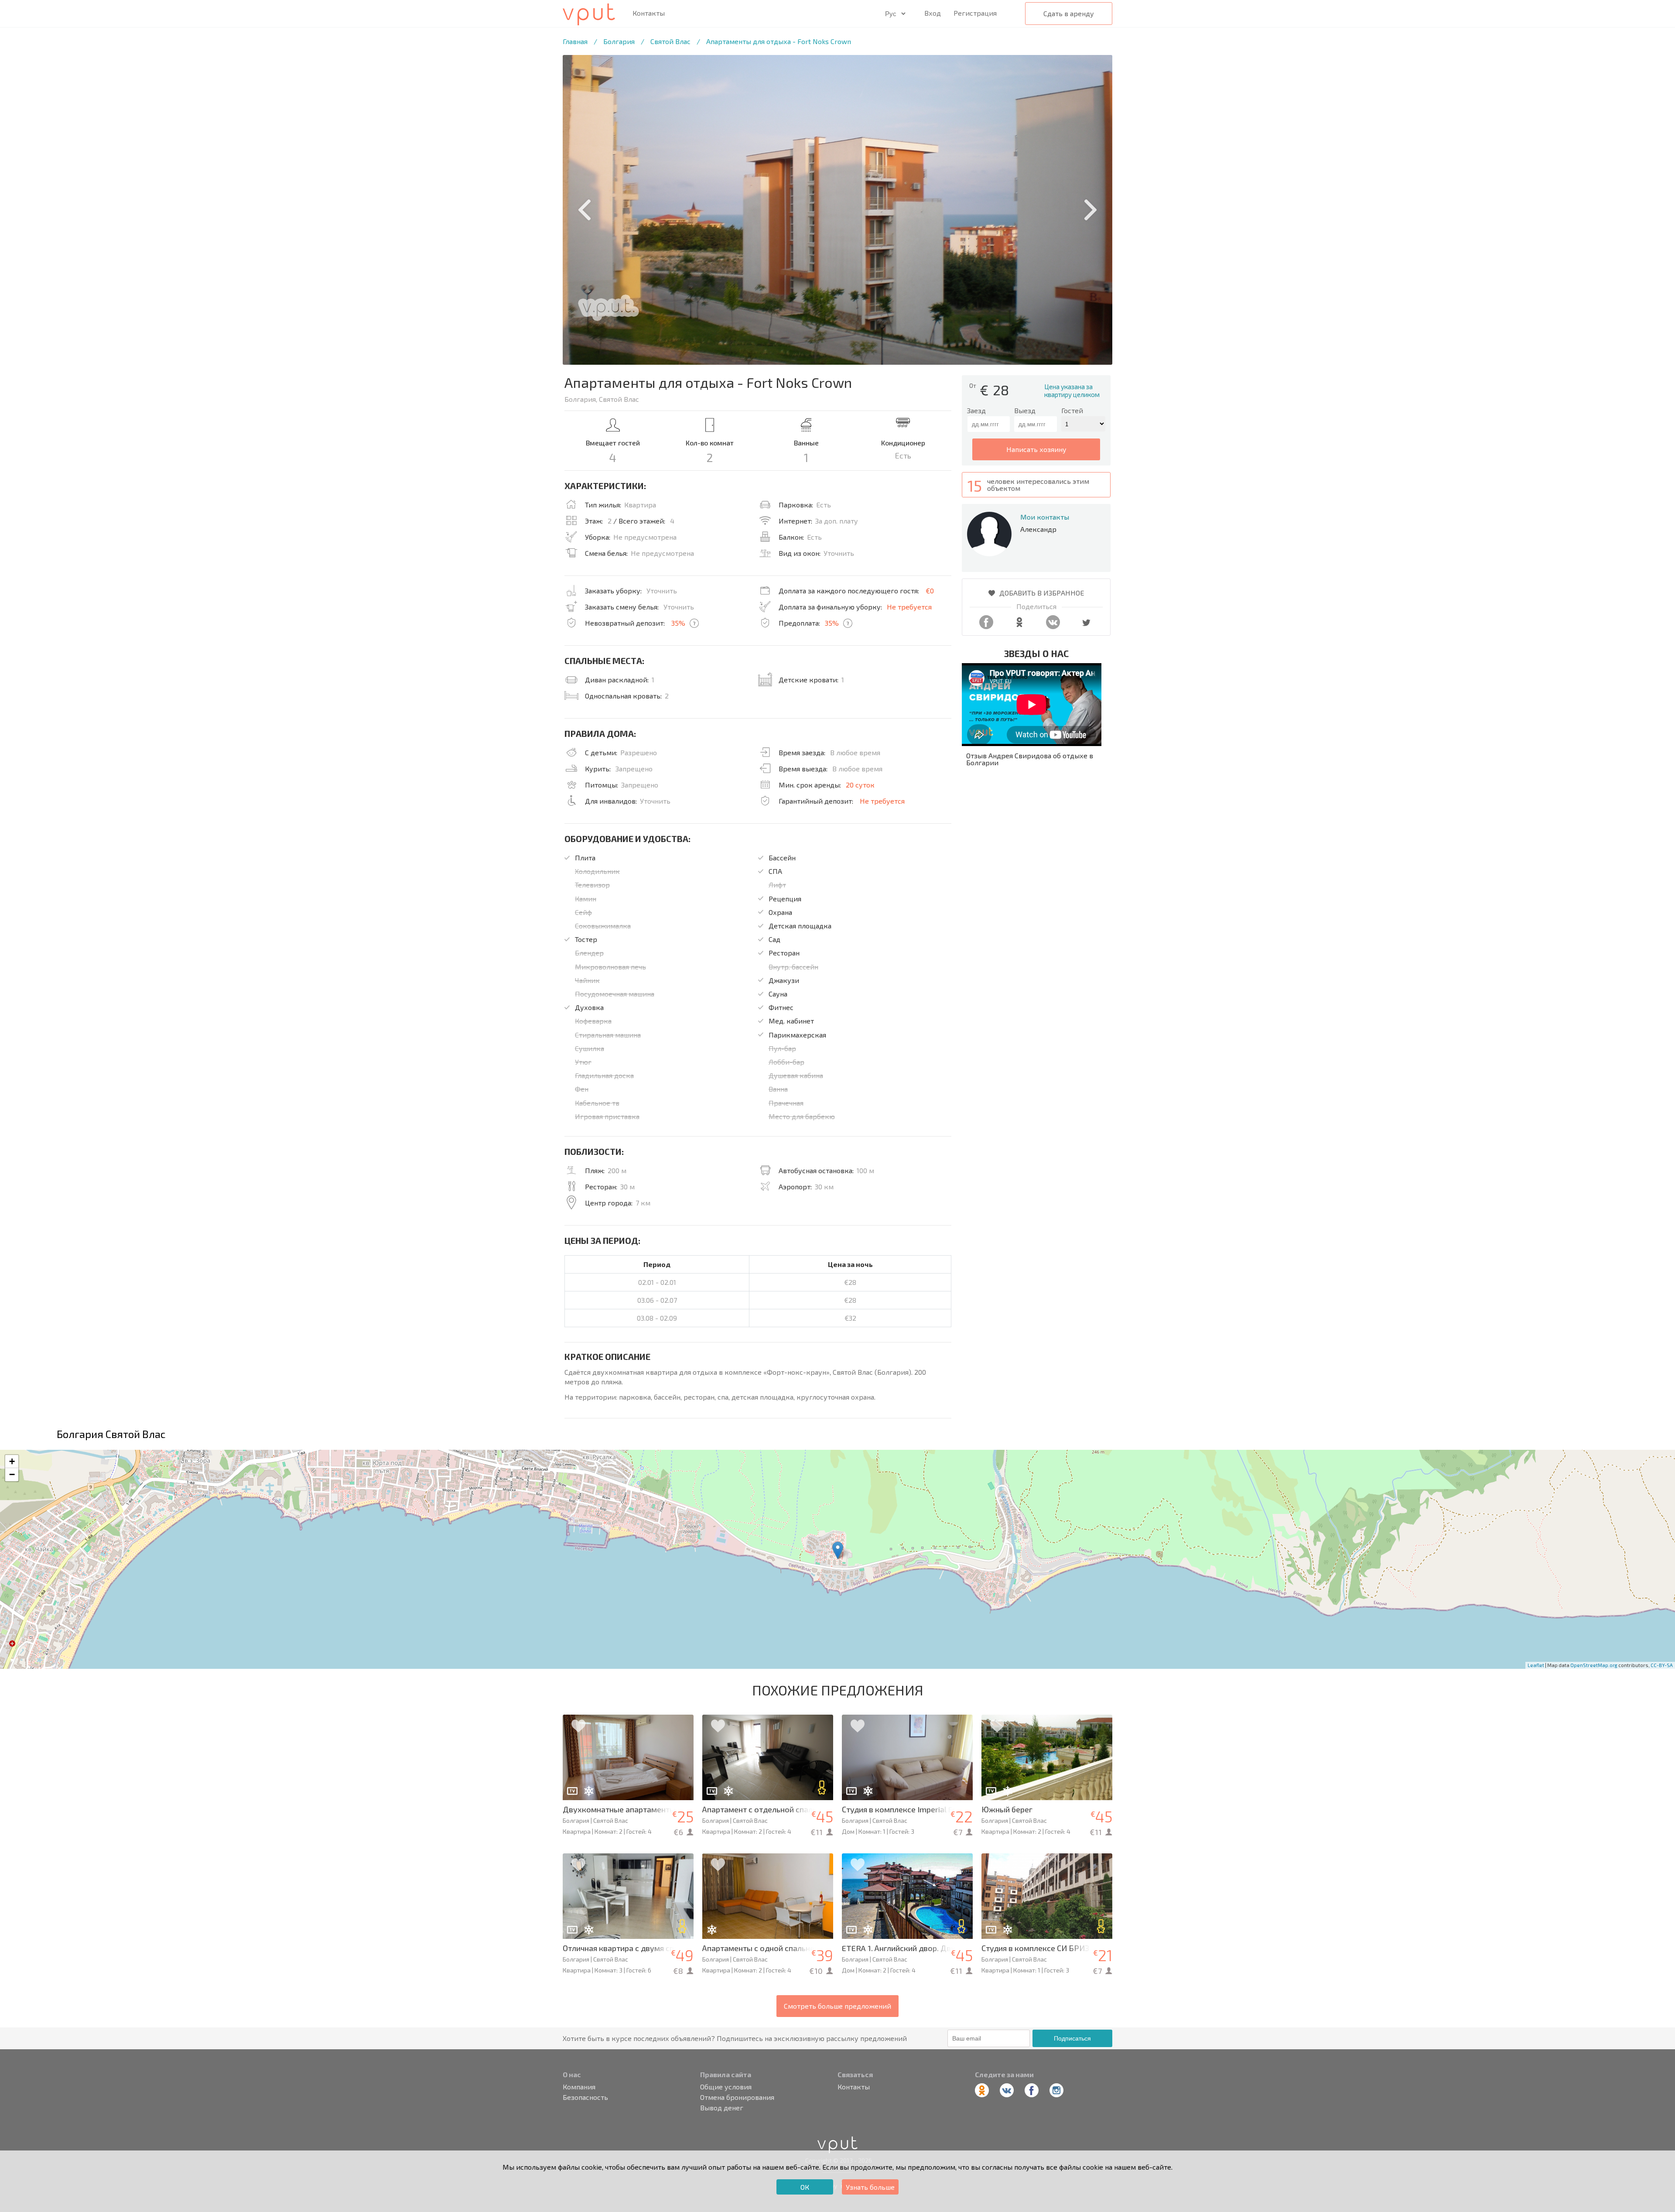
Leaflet (1536, 1665)
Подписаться (1072, 2038)
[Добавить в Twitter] (1086, 626)
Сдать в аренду (1069, 13)
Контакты (649, 13)
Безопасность (585, 2097)
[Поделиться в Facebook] (986, 626)
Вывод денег (722, 2108)
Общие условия (726, 2087)
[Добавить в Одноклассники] (1019, 626)
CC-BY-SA (1662, 1665)
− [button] (12, 1474)
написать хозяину (1036, 449)
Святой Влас (670, 41)
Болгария (619, 41)
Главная (575, 41)
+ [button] (12, 1461)
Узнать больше (870, 2187)
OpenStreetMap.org (1594, 1665)
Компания (579, 2087)
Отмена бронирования (737, 2097)
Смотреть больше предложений (837, 2006)
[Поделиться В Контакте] (1053, 626)
